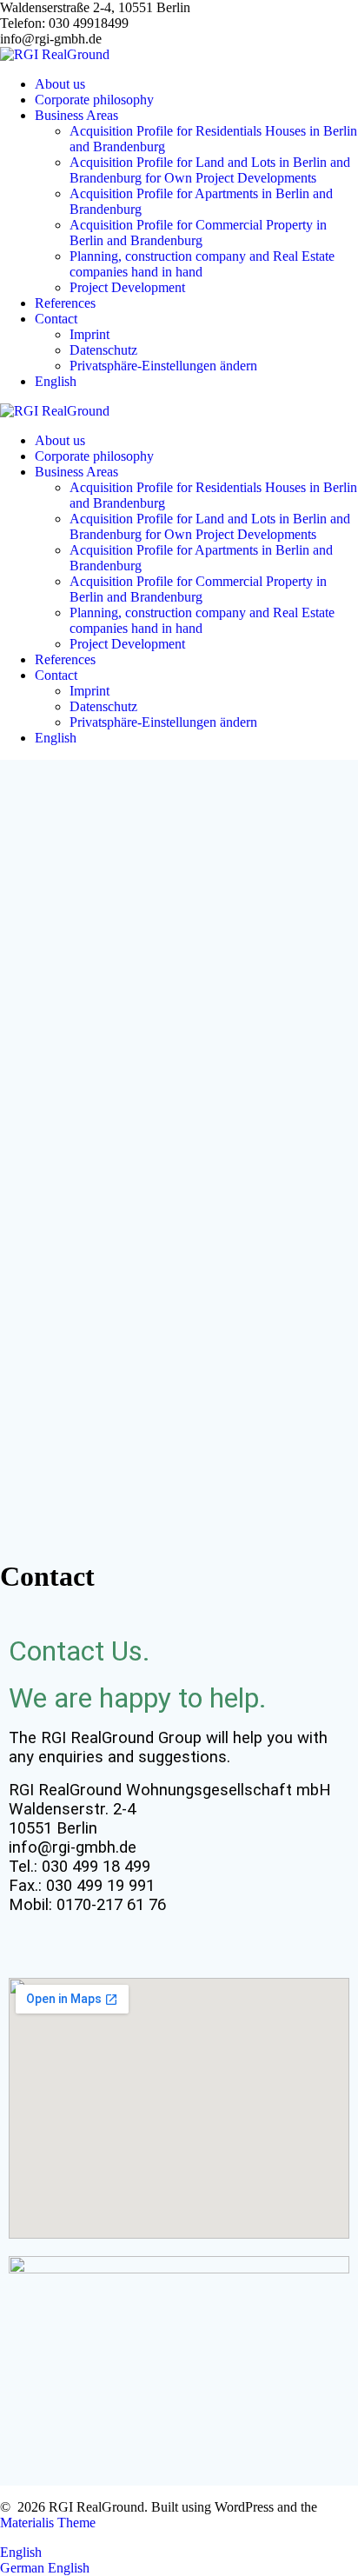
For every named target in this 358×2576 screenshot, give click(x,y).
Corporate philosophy (94, 100)
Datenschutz (103, 350)
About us (60, 84)
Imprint (89, 334)
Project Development (127, 287)
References (65, 303)
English (21, 2552)
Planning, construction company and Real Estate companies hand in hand (202, 264)
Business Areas (76, 115)
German (24, 2568)
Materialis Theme (48, 2523)
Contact (56, 319)
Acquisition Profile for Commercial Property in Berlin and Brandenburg (198, 233)
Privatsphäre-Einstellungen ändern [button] (163, 366)
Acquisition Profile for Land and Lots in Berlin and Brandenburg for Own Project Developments (210, 170)
